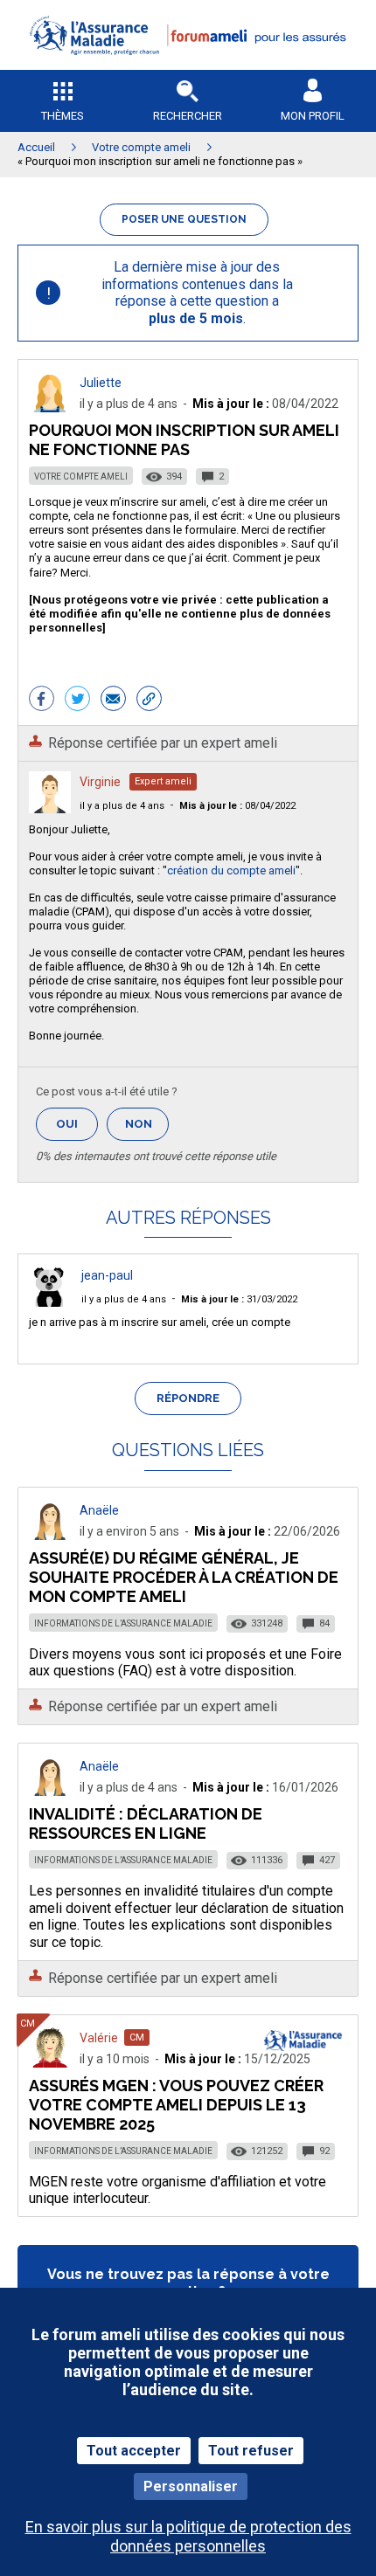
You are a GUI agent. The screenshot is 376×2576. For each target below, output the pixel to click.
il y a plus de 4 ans (122, 806)
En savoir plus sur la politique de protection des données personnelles (188, 2536)
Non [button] (147, 1129)
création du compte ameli (231, 870)
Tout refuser (251, 2451)
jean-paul (107, 1275)
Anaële (99, 1510)
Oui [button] (77, 1124)
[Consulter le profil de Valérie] (50, 2063)
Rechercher (188, 116)
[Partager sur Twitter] (77, 701)
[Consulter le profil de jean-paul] (50, 1302)
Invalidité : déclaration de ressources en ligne (146, 1823)
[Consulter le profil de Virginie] (50, 808)
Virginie (100, 782)
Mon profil (313, 116)
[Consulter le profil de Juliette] (50, 407)
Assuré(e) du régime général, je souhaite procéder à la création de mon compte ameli (184, 1577)
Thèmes (63, 116)
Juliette (101, 383)
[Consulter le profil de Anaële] (50, 1535)
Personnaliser (191, 2486)
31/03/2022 (239, 1299)
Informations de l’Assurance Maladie (123, 1623)
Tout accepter (134, 2451)
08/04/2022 (237, 806)
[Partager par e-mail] (113, 701)
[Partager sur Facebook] (42, 701)
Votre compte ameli (81, 477)
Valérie (99, 2038)
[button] (188, 66)
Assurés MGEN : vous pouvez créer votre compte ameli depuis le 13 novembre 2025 (176, 2105)
